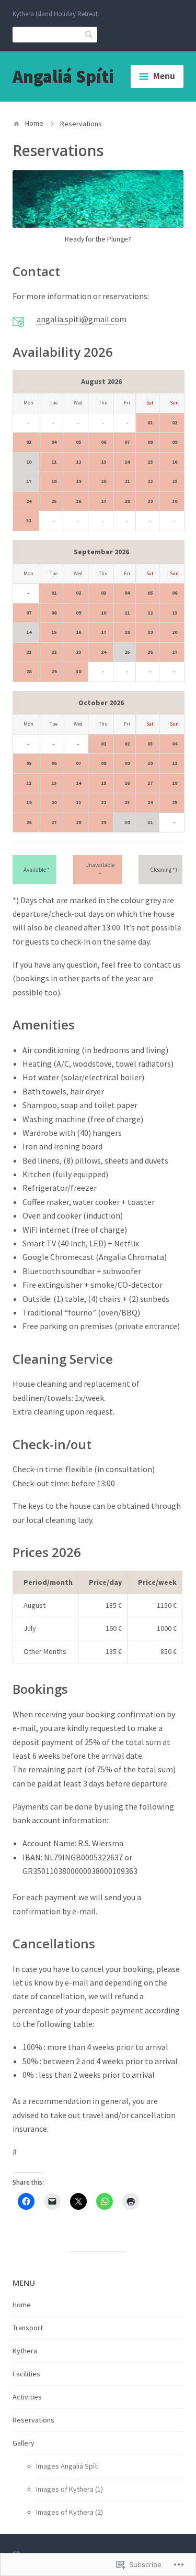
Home (34, 123)
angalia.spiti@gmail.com (82, 319)
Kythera (25, 2351)
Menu (164, 76)
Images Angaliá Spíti (67, 2466)
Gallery (24, 2443)
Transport (28, 2328)
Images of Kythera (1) (70, 2489)
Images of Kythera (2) (70, 2512)
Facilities (26, 2374)
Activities (27, 2397)
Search (89, 34)
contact (157, 964)
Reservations (33, 2420)
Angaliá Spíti (63, 76)
